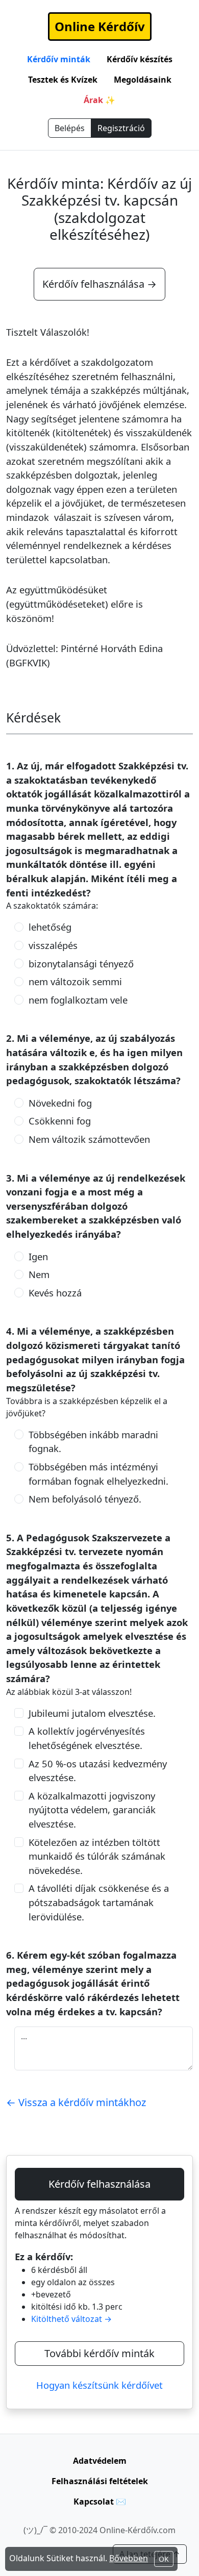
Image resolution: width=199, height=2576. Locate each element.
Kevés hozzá (55, 1293)
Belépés (70, 128)
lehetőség (50, 927)
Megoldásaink (143, 80)
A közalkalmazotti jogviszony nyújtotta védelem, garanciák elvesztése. (92, 1810)
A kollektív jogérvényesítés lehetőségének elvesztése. (87, 1738)
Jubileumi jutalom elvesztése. (92, 1713)
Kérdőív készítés (140, 59)
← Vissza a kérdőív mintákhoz (76, 2102)
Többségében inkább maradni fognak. (93, 1442)
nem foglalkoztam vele (78, 1000)
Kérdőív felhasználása (99, 2184)
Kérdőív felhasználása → (99, 284)
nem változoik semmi (75, 981)
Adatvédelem (100, 2461)
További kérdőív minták (99, 2353)
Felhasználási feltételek (100, 2481)
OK (164, 2559)
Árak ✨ (99, 100)
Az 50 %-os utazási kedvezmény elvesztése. (98, 1771)
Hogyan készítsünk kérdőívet (99, 2385)
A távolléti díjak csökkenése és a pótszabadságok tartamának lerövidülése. (99, 1902)
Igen (38, 1256)
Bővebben (129, 2558)
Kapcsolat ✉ (100, 2502)
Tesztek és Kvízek (63, 80)
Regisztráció (121, 128)
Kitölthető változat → (71, 2319)
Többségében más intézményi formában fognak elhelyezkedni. (98, 1474)
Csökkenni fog (60, 1121)
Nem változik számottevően (89, 1139)
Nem (39, 1274)
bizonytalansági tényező (81, 964)
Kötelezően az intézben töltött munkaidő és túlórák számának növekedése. (97, 1856)
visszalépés (53, 945)
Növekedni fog (60, 1103)
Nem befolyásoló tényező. (85, 1499)
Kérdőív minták (59, 59)
